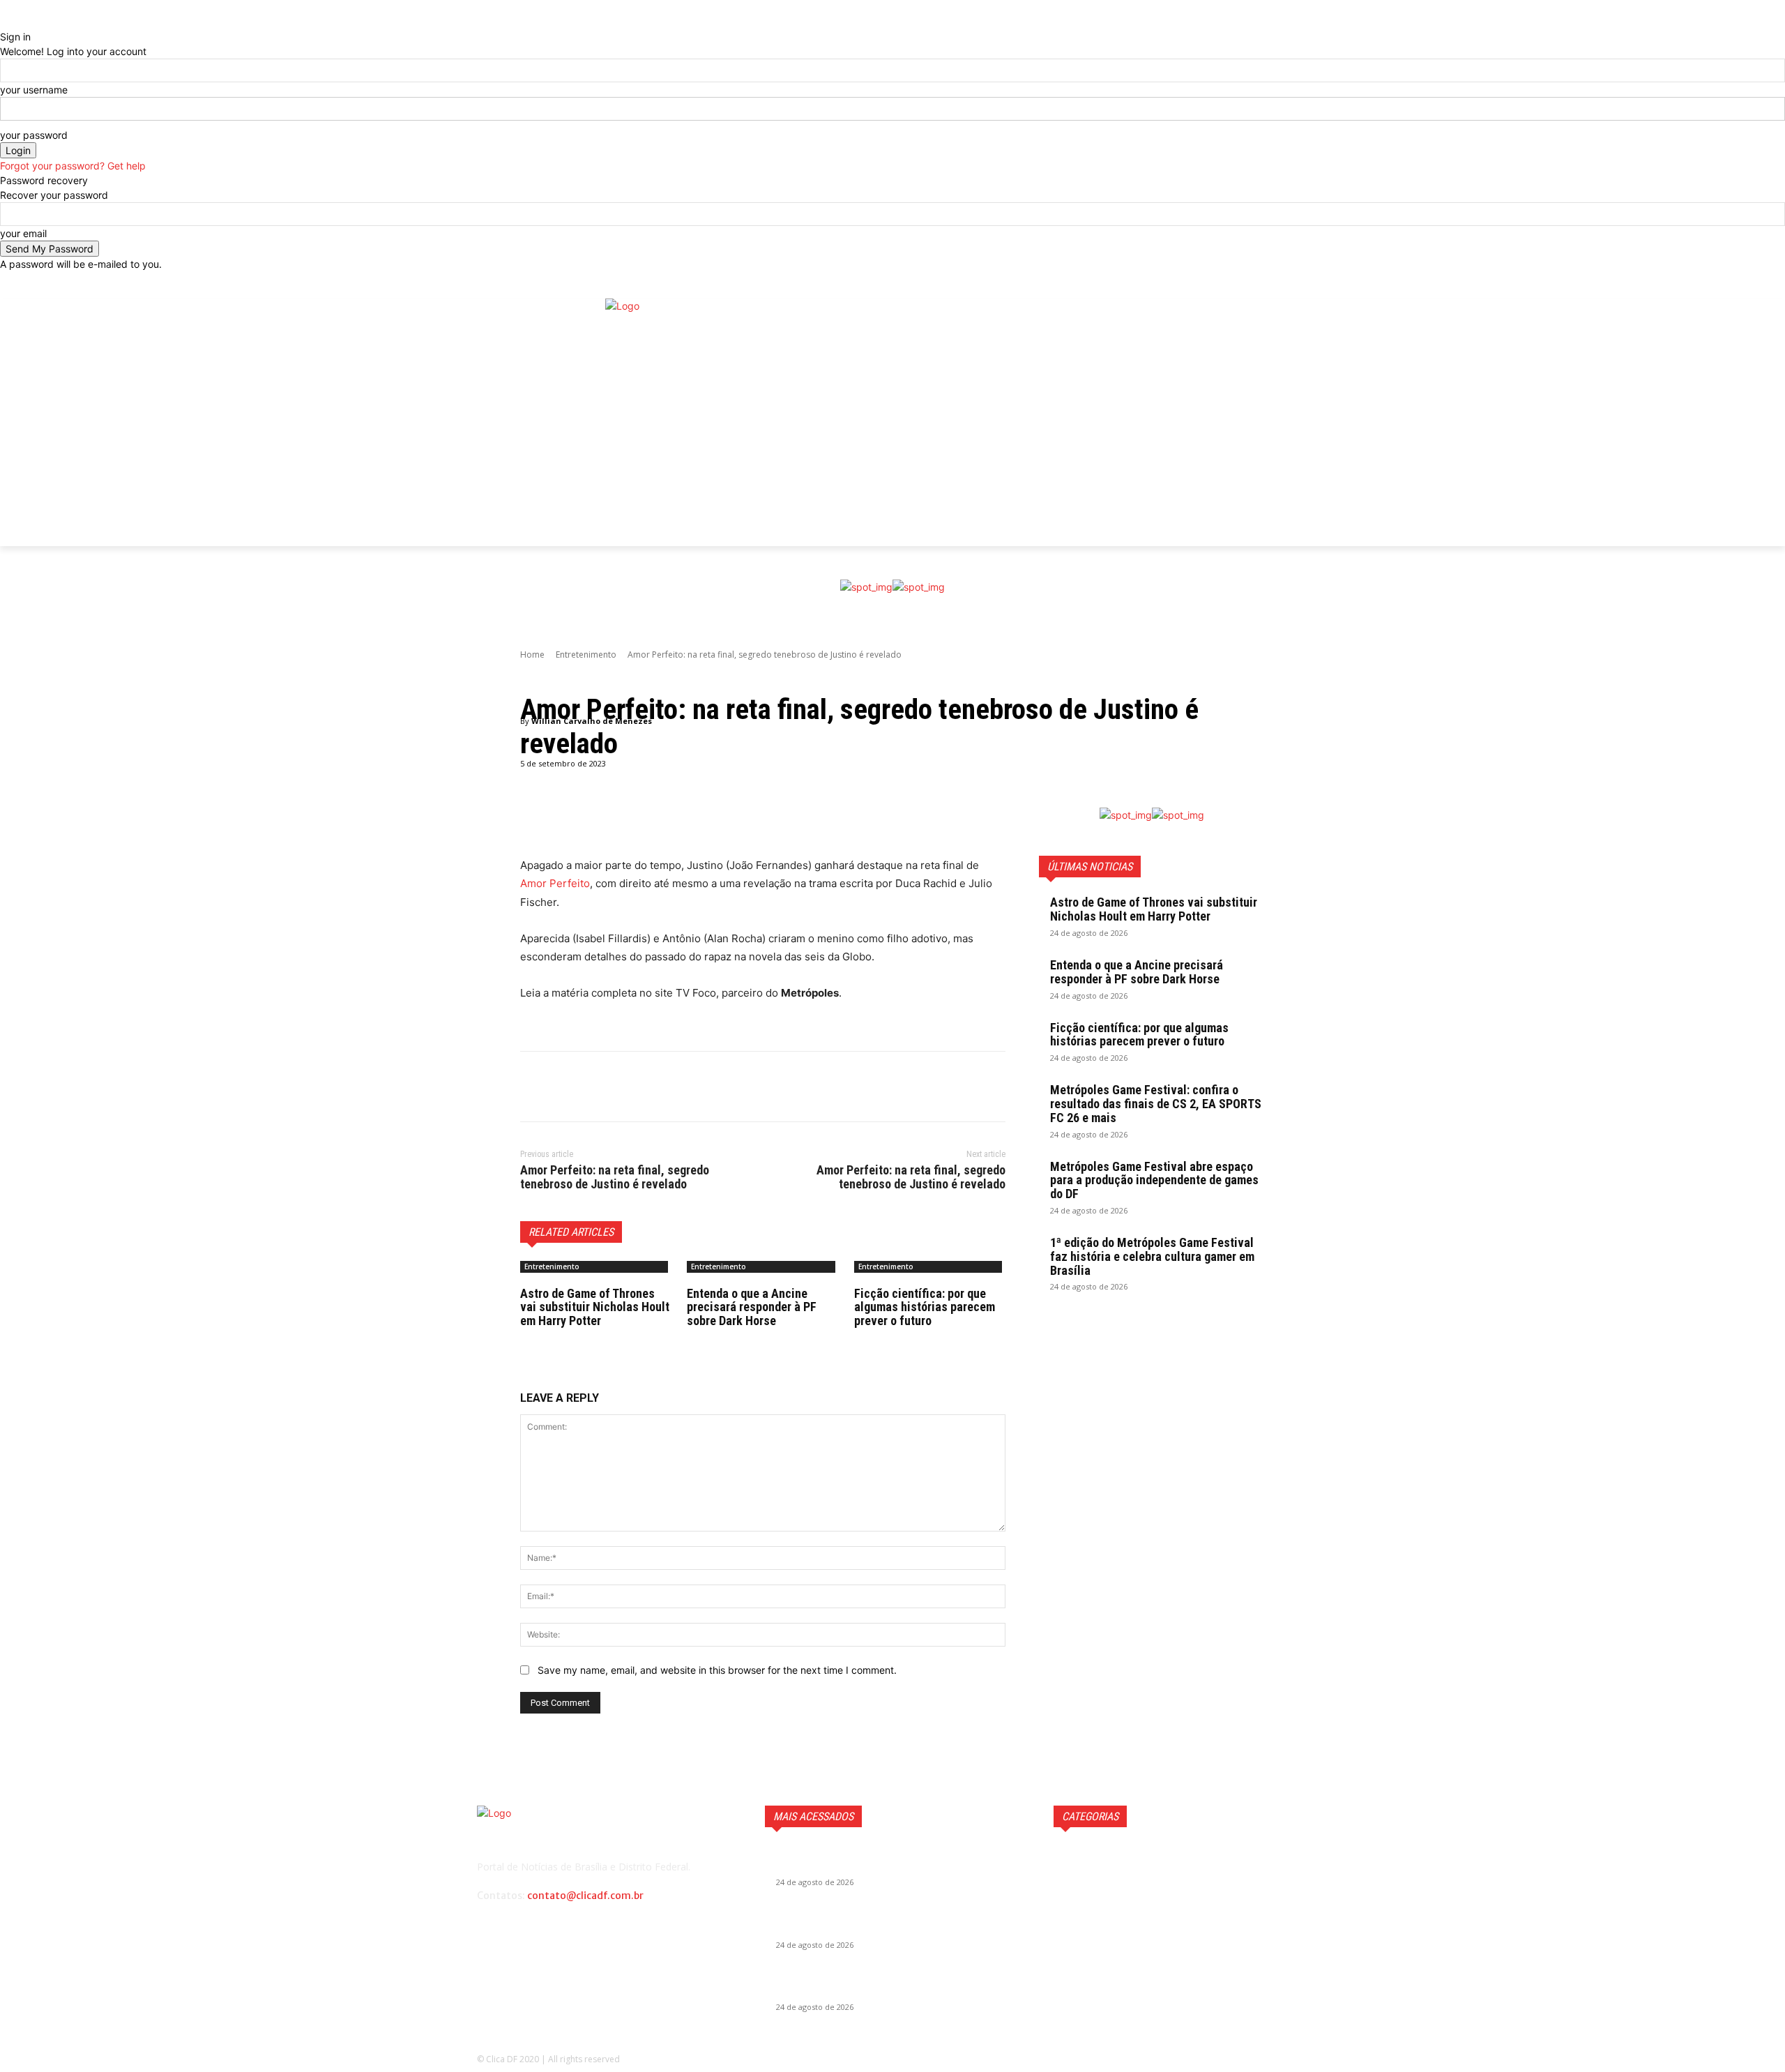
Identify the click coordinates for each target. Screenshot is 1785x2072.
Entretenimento (586, 655)
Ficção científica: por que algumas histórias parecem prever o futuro (925, 1307)
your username (34, 90)
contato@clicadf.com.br (585, 1896)
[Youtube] (1294, 454)
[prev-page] (524, 1340)
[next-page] (532, 1340)
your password (34, 135)
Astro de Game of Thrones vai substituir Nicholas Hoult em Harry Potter (595, 1307)
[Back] (4, 22)
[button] (1297, 285)
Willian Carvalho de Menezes (592, 721)
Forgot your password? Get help (73, 166)
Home (532, 655)
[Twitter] (1294, 433)
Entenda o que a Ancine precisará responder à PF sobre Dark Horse (752, 1307)
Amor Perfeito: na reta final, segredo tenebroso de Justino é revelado (615, 1177)
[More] (877, 822)
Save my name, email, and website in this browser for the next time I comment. (717, 1670)
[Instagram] (1294, 412)
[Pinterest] (598, 1087)
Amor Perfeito (555, 883)
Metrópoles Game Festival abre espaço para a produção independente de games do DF (1154, 1180)
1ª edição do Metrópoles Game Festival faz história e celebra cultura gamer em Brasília (1152, 1256)
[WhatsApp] (630, 1087)
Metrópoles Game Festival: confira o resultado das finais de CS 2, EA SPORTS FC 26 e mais (1156, 1104)
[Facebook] (1294, 390)
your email (23, 233)
